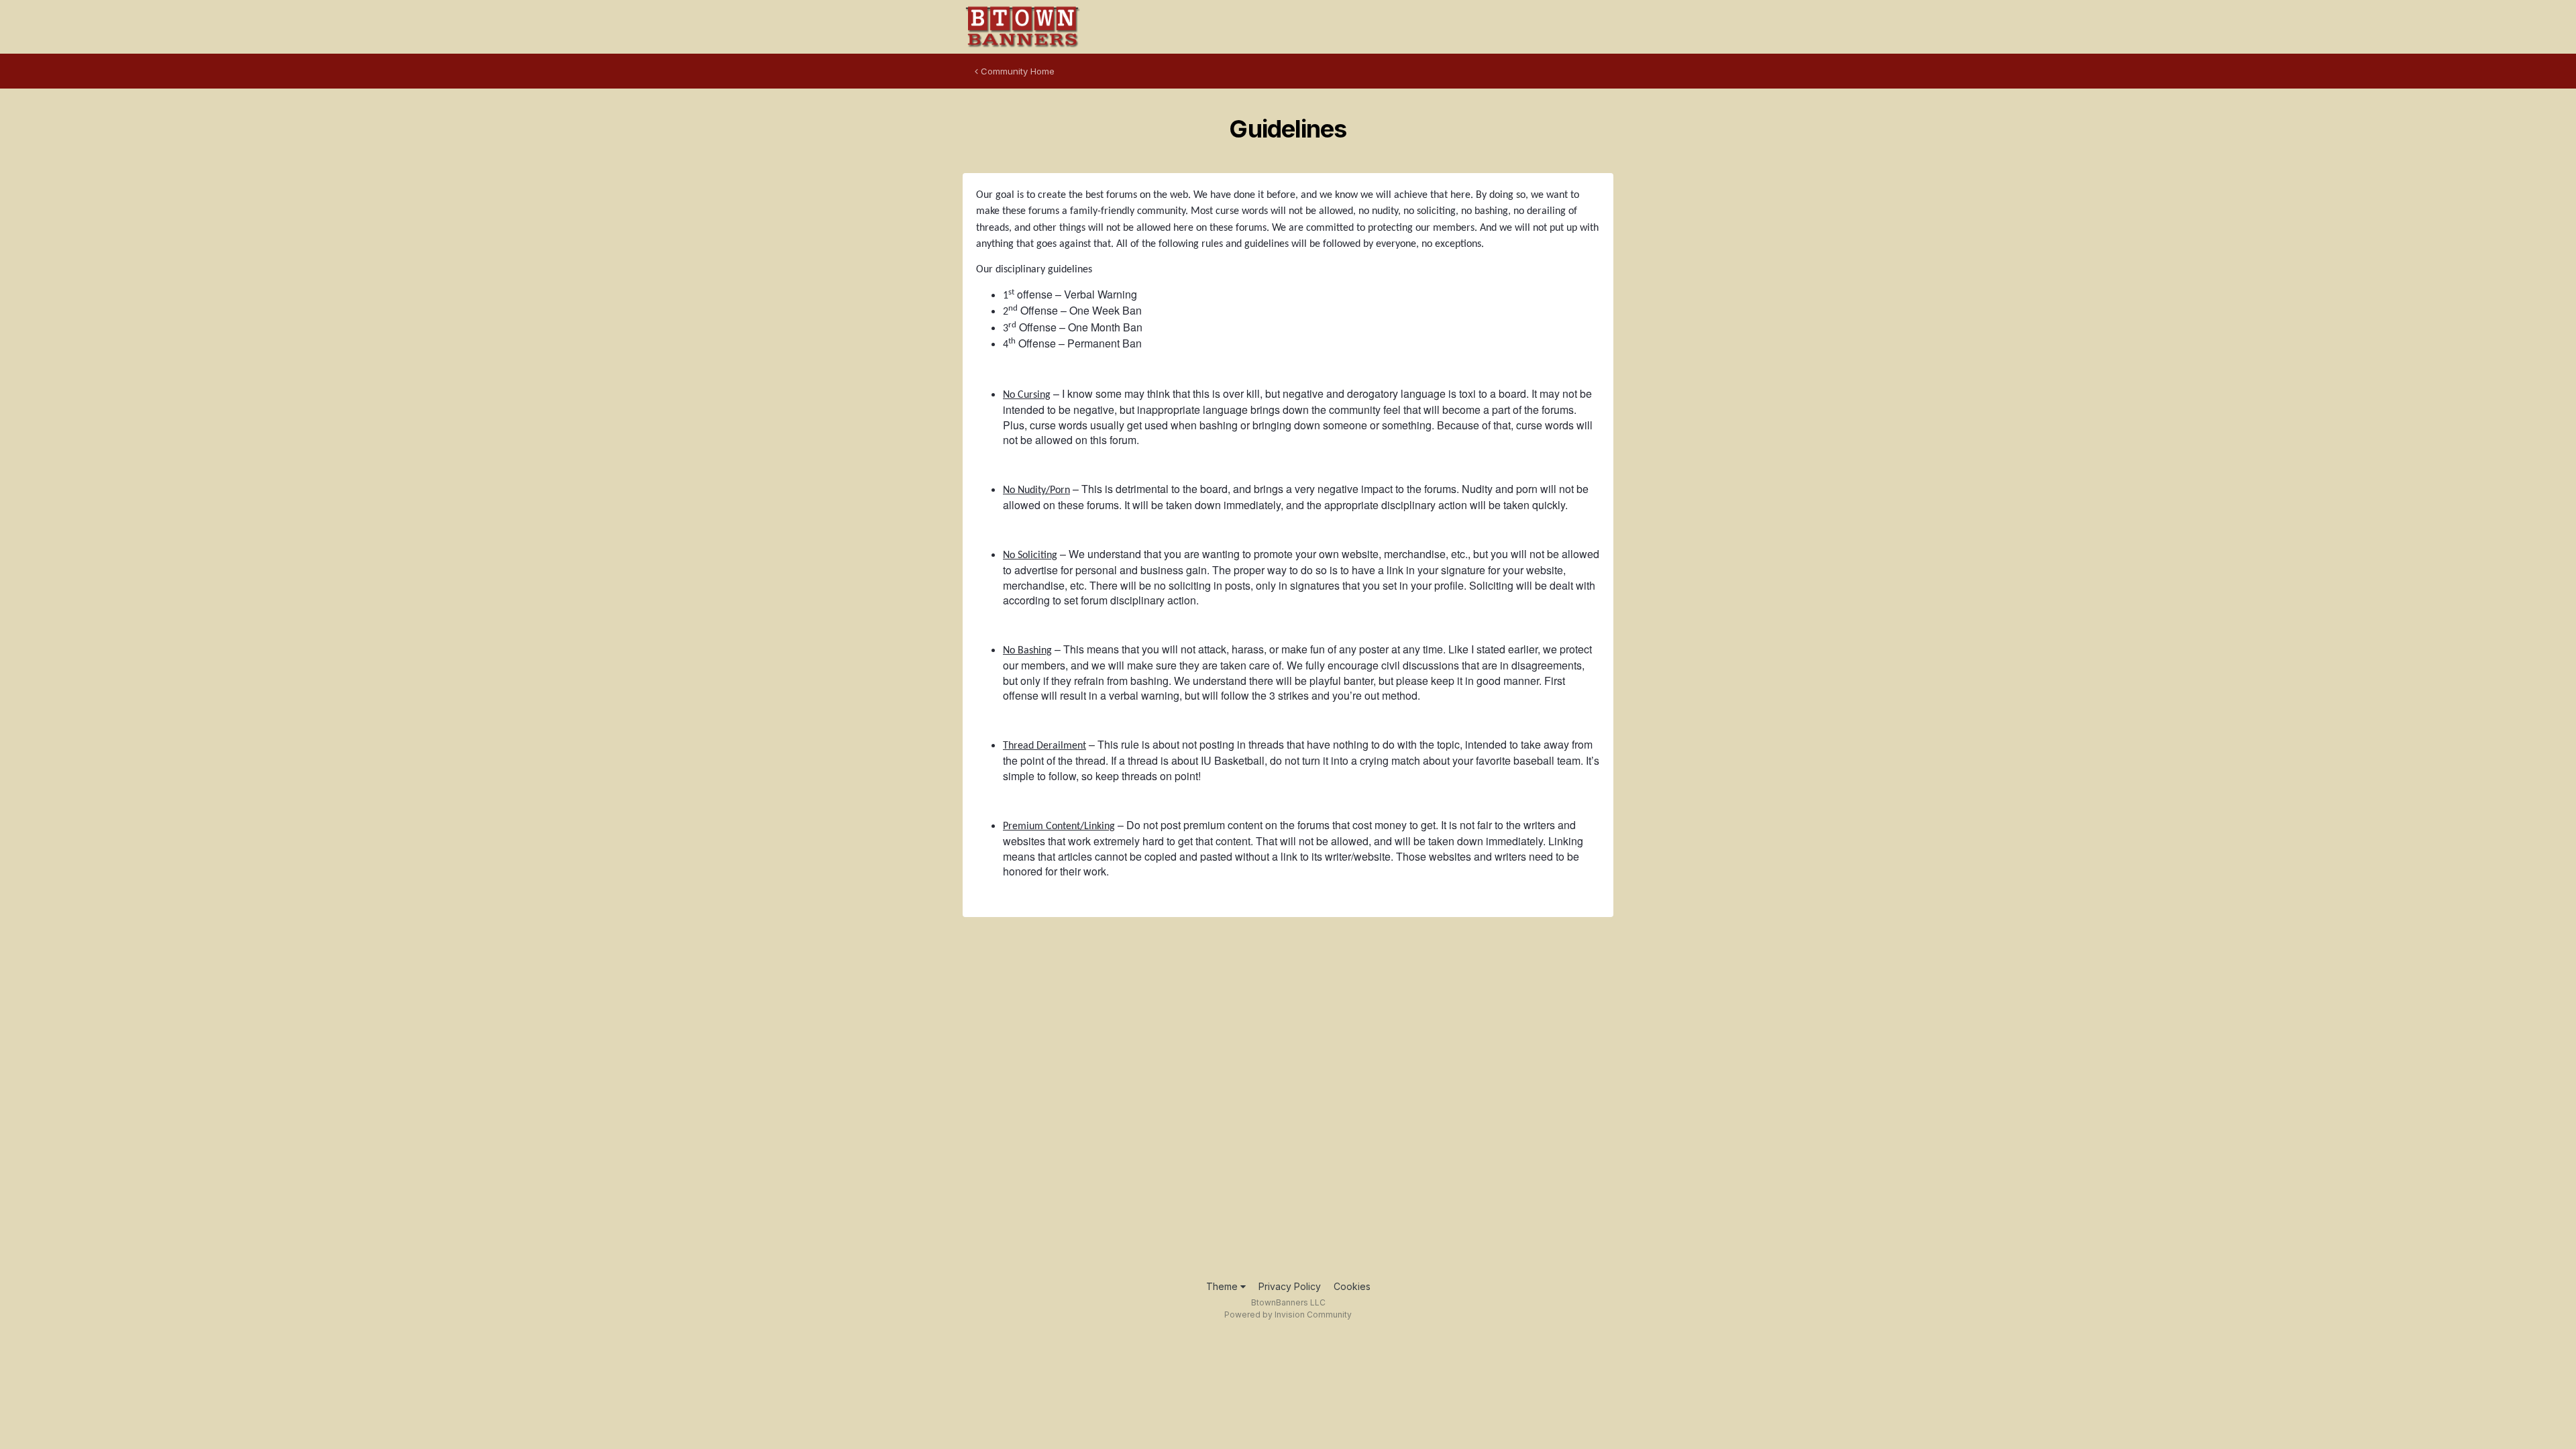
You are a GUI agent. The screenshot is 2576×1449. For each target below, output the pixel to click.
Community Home (1016, 71)
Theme (1223, 1286)
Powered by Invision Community (1288, 1314)
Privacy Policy (1290, 1286)
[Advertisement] (1288, 1103)
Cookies (1352, 1286)
